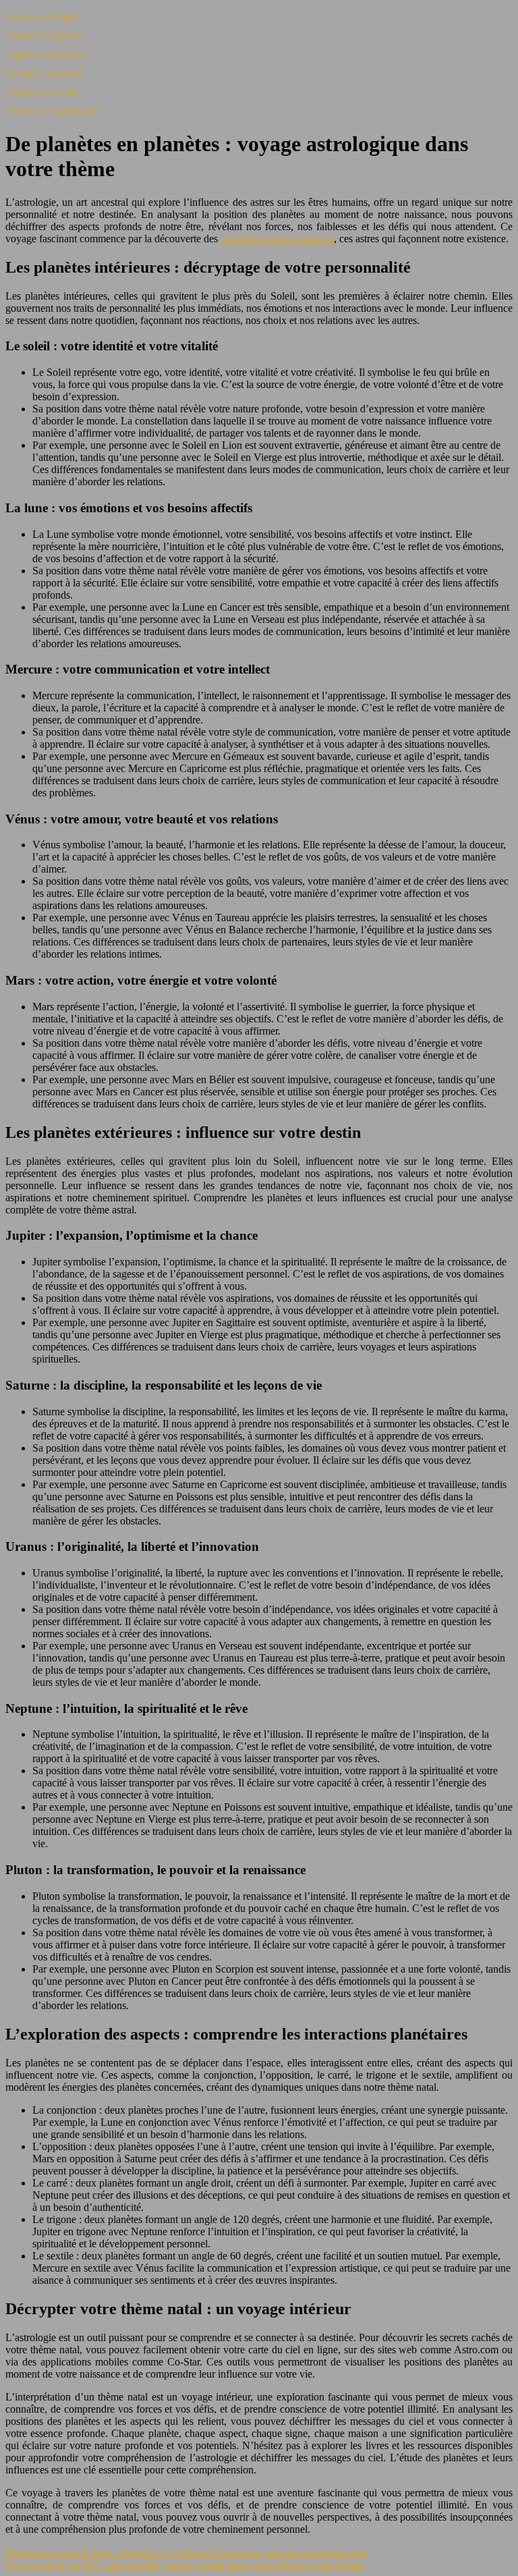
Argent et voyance (45, 54)
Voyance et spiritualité (52, 111)
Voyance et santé (41, 92)
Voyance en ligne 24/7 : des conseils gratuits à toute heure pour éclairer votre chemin (185, 2564)
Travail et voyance (45, 73)
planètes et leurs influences (277, 239)
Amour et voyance (45, 35)
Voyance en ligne (42, 17)
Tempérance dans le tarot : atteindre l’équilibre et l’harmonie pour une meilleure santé (186, 2552)
